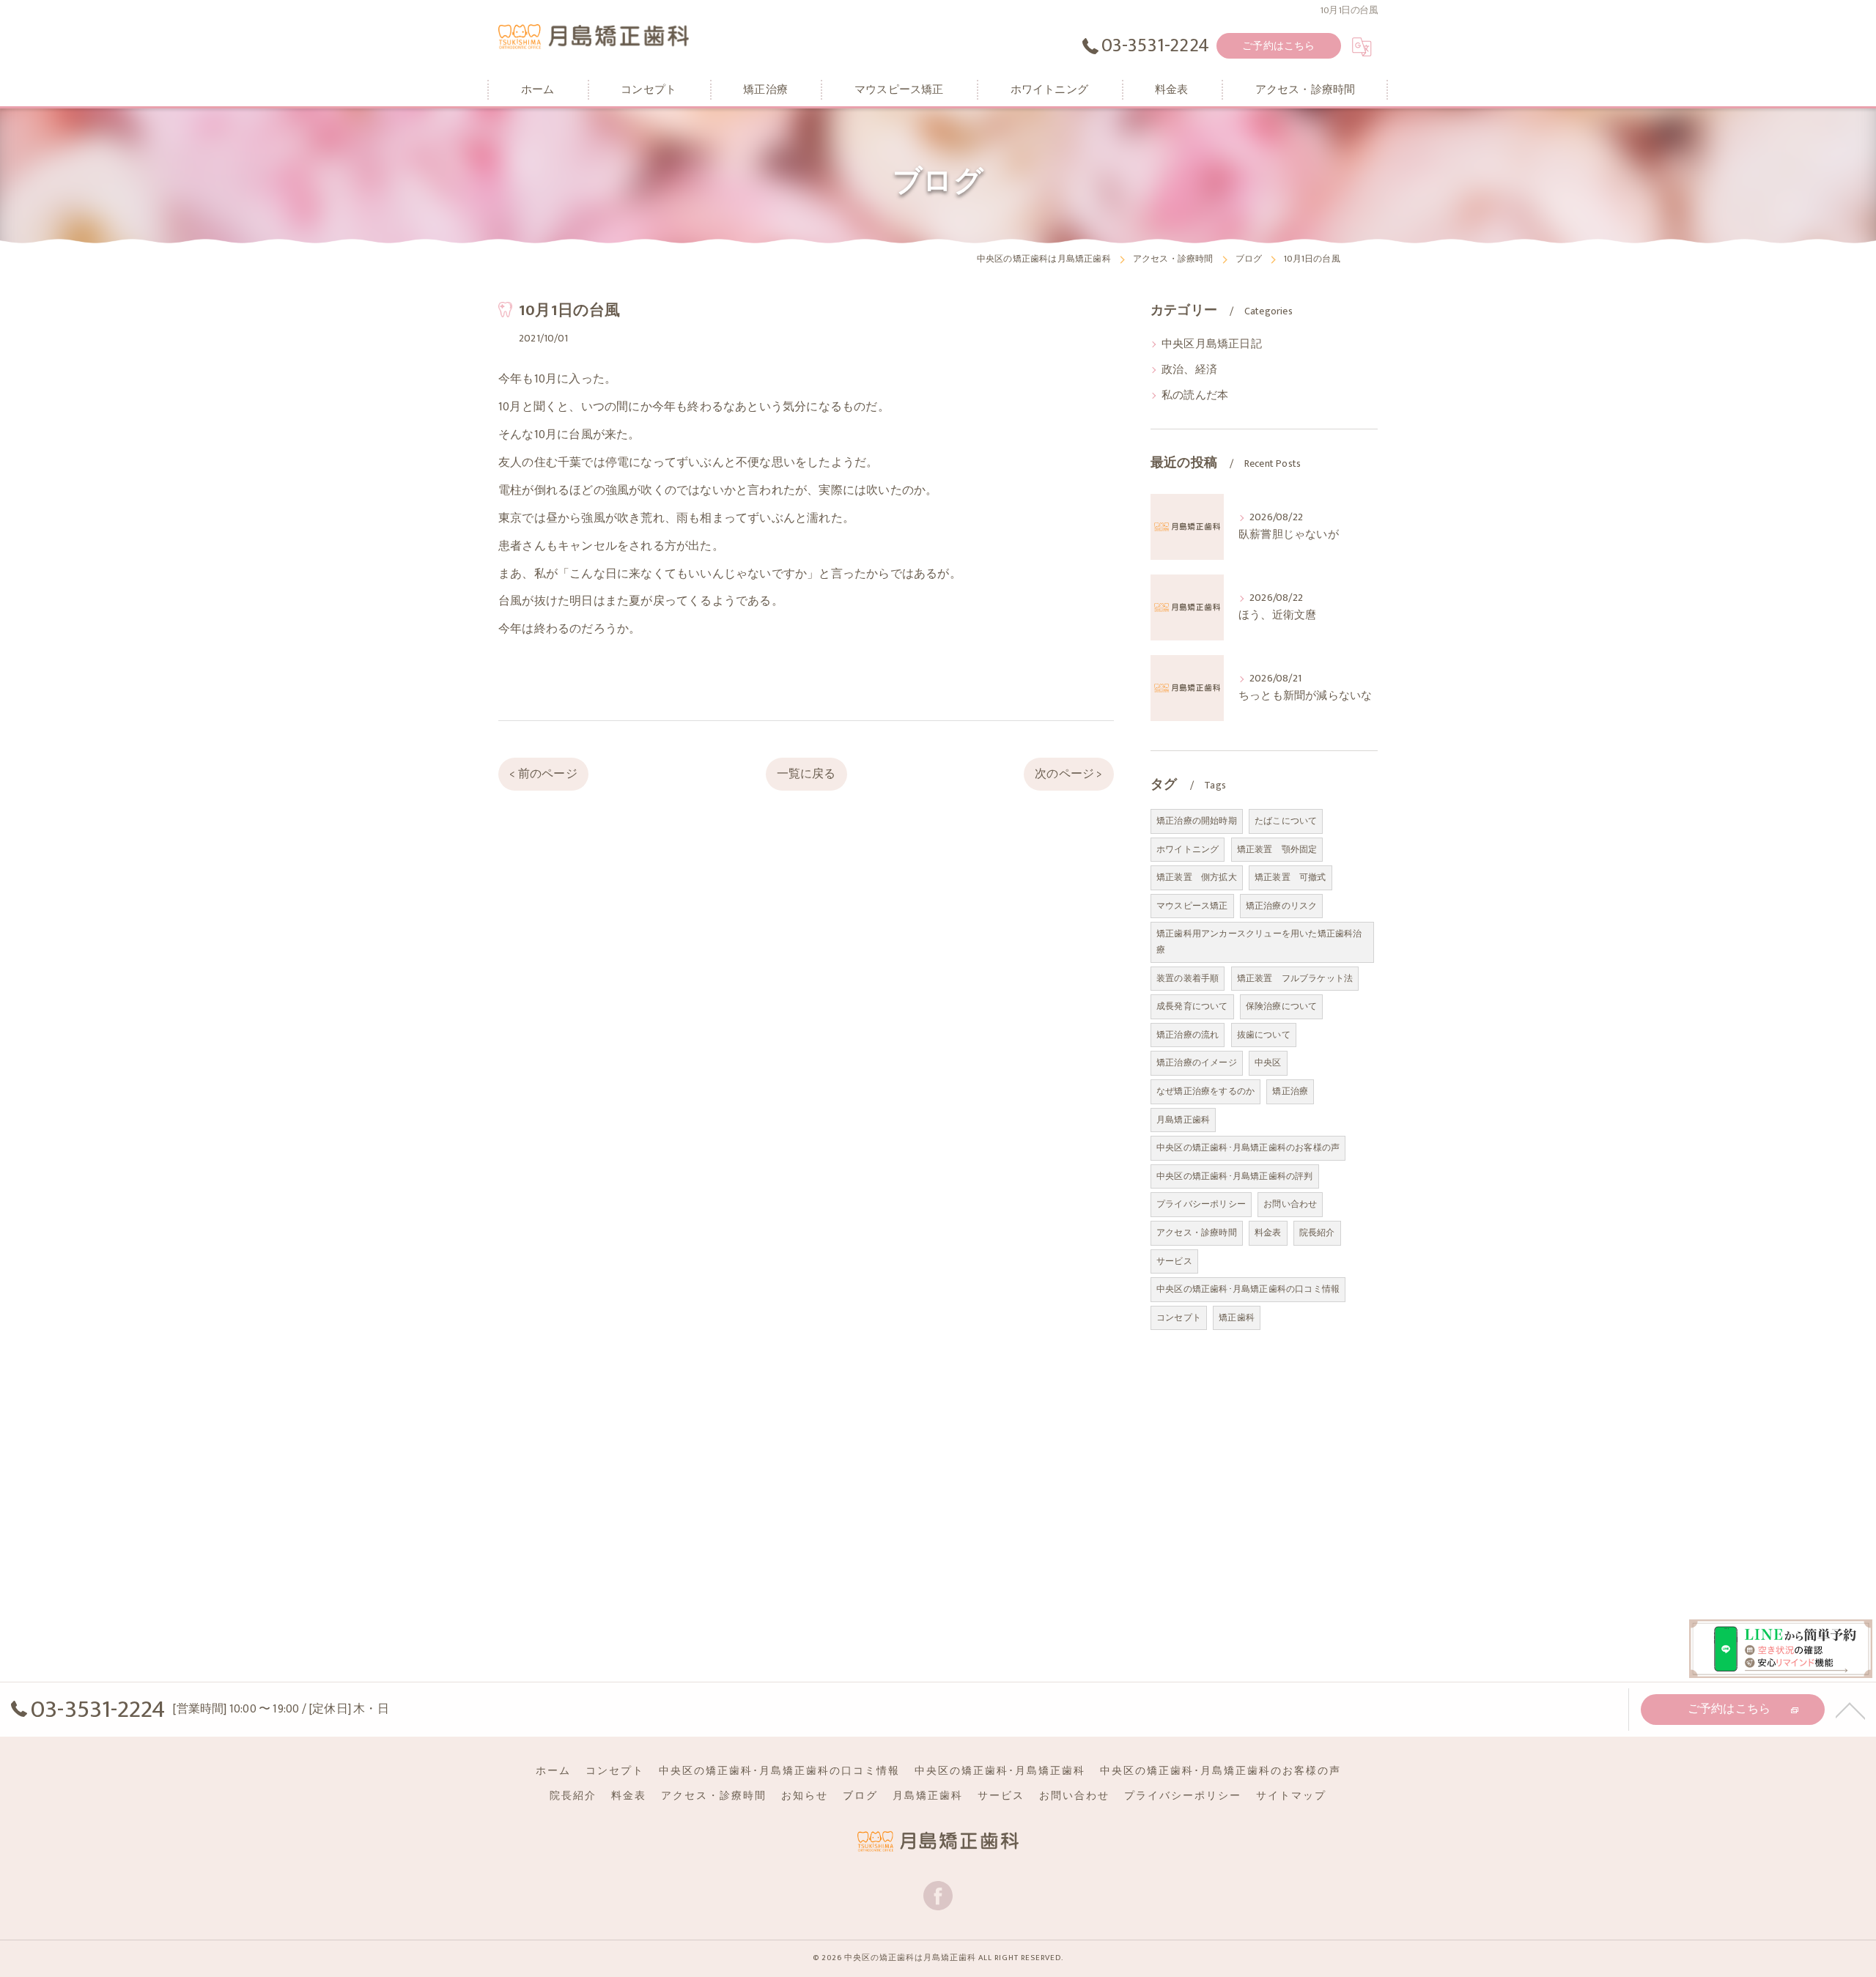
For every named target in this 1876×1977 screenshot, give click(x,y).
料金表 (1268, 1233)
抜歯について (1264, 1035)
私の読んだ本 (1195, 396)
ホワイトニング (1188, 849)
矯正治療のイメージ (1197, 1063)
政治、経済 (1189, 370)
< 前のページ (543, 774)
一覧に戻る (806, 774)
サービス (1174, 1261)
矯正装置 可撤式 (1290, 877)
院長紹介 (1317, 1233)
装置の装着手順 (1188, 978)
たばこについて (1286, 821)
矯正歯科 (1237, 1318)
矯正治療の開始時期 (1197, 821)
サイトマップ (1291, 1796)
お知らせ (805, 1796)
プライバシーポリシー (1201, 1204)
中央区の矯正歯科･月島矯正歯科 (1000, 1771)
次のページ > (1068, 774)
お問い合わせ (1290, 1204)
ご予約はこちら (1278, 46)
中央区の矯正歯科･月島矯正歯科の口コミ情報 (1248, 1289)
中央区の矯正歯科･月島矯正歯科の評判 (1235, 1176)
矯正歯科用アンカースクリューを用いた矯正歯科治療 (1259, 942)
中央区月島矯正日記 (1212, 344)
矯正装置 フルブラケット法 (1295, 978)
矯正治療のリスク (1282, 906)
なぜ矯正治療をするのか (1205, 1091)
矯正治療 (1290, 1091)
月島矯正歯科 (1183, 1120)
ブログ (860, 1796)
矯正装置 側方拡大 (1197, 877)
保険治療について (1282, 1006)
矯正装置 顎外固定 (1277, 849)
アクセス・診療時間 (1197, 1233)
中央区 (1268, 1063)
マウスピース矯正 (1192, 906)
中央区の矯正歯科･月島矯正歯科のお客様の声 (1248, 1148)
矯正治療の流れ (1188, 1035)
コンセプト (1179, 1318)
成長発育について (1192, 1006)
